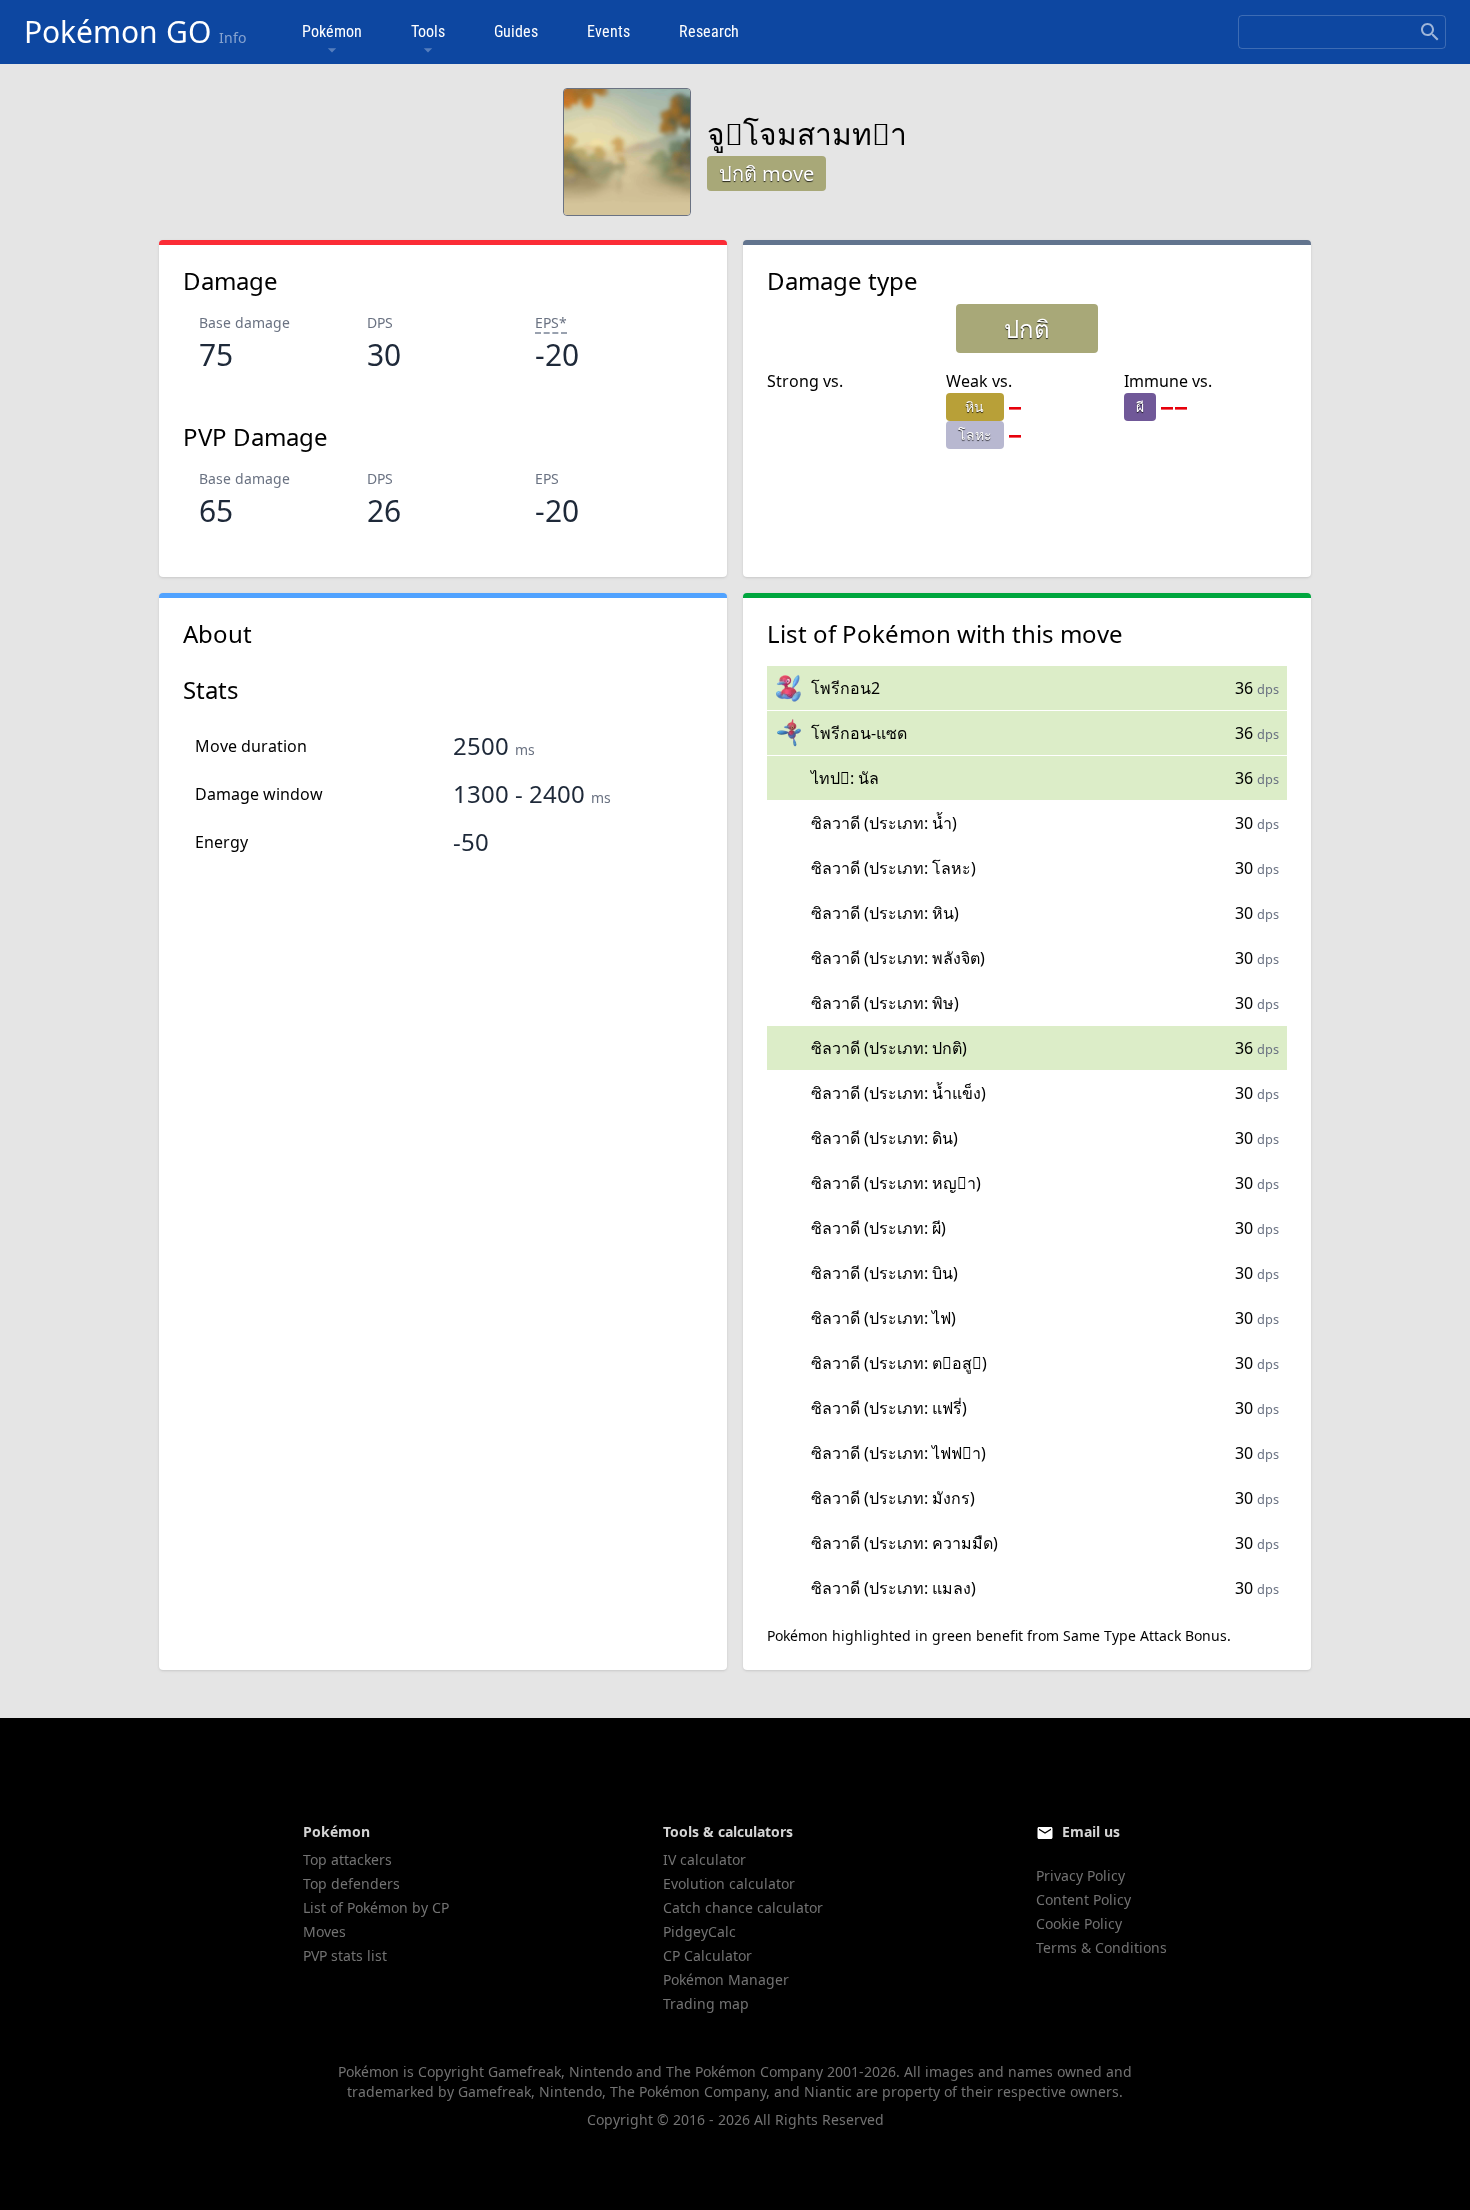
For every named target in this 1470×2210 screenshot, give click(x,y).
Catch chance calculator (743, 1907)
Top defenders (351, 1883)
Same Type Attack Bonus (1145, 1635)
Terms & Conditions (1101, 1947)
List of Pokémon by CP (376, 1907)
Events (608, 31)
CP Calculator (707, 1955)
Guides (516, 31)
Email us (1091, 1831)
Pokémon (332, 31)
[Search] (1430, 32)
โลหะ (975, 434)
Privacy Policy (1080, 1875)
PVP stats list (345, 1955)
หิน (974, 406)
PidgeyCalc (699, 1931)
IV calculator (704, 1859)
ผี (1140, 406)
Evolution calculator (729, 1883)
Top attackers (347, 1859)
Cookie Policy (1079, 1923)
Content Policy (1083, 1899)
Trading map (706, 2003)
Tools (428, 31)
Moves (324, 1931)
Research (709, 31)
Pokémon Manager (726, 1979)
